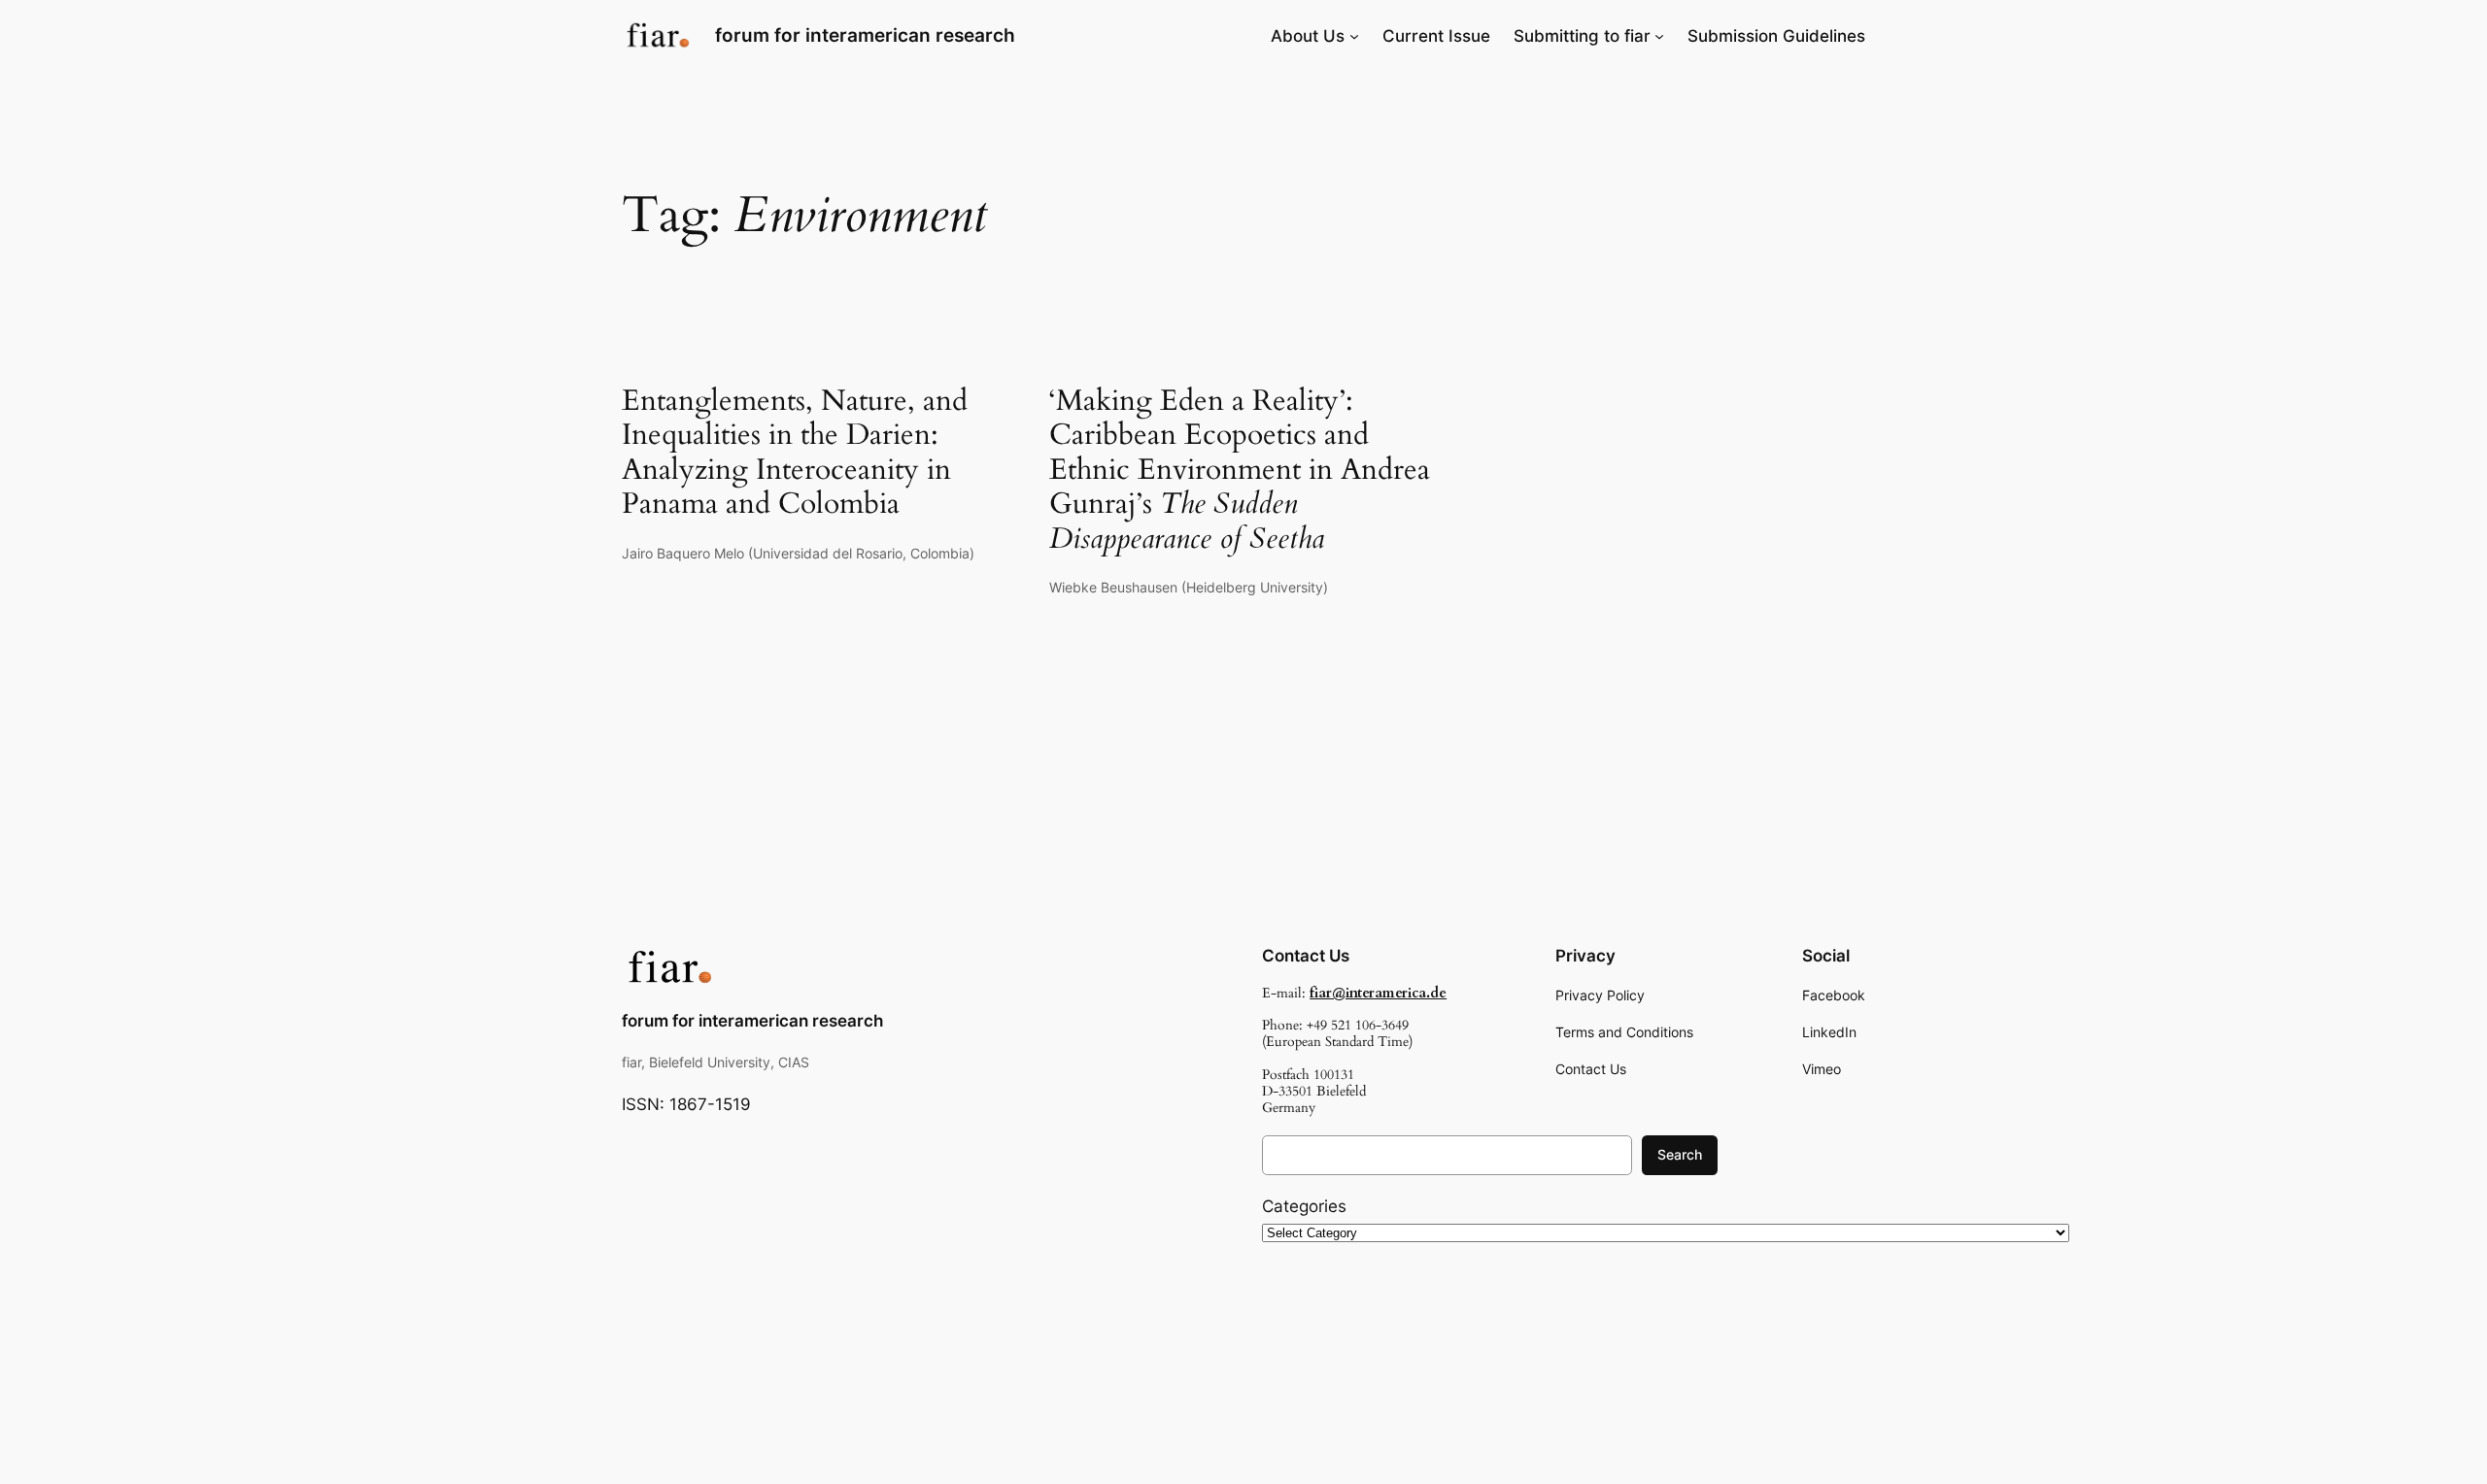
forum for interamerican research (865, 35)
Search (1680, 1154)
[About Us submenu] (1354, 36)
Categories (1304, 1206)
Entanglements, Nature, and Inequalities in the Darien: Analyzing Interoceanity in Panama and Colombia (795, 454)
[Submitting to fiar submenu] (1659, 36)
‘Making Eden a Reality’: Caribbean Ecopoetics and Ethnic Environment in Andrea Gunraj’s (1240, 471)
